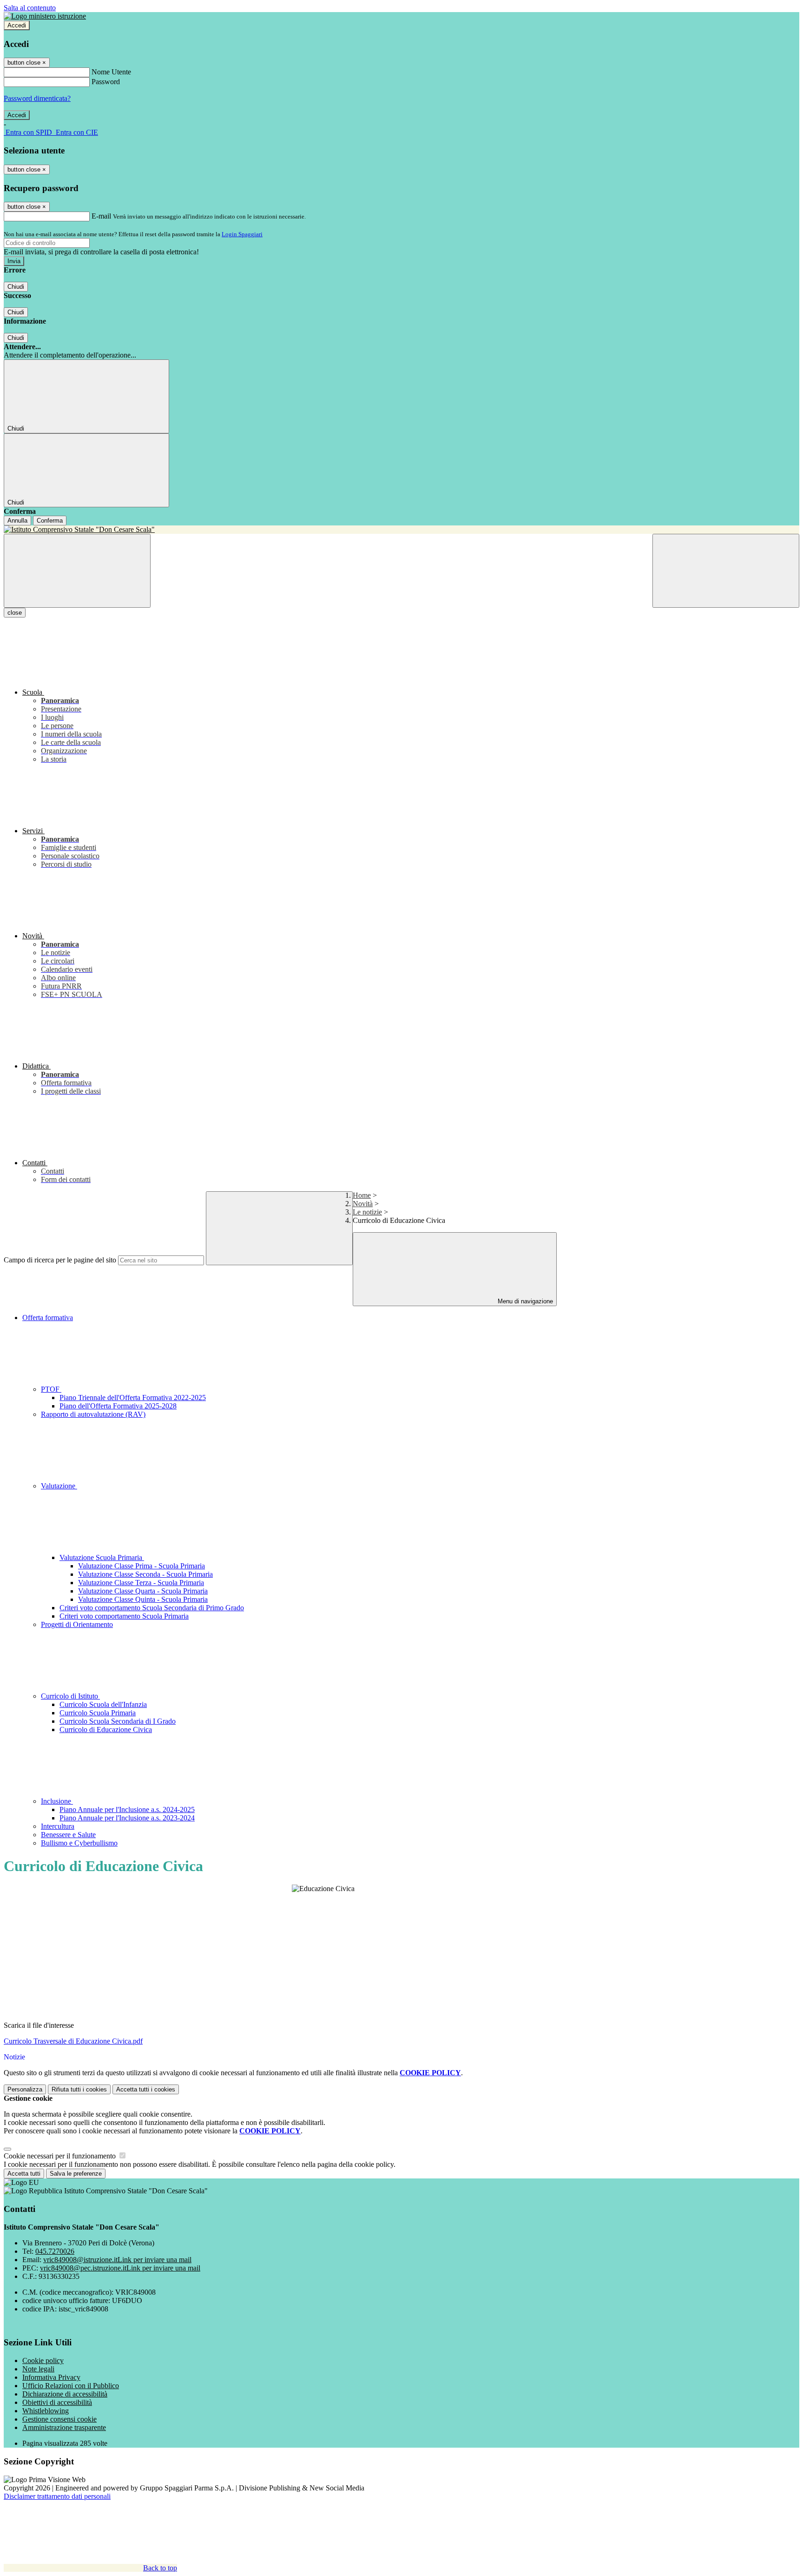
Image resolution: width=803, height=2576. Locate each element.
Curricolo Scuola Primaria (98, 1713)
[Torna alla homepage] (401, 530)
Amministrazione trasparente (64, 2427)
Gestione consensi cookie (59, 2419)
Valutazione (59, 1486)
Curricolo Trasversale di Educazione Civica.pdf (73, 2041)
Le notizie (367, 1212)
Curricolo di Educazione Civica (106, 1730)
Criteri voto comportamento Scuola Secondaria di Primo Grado (152, 1608)
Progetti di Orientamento (77, 1624)
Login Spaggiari (242, 234)
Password (106, 82)
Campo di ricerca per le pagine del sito (60, 1260)
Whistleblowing (46, 2411)
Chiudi (16, 287)
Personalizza (25, 2089)
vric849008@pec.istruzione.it (120, 2268)
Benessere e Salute (68, 1835)
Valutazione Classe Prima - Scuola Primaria (142, 1566)
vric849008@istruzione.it (117, 2260)
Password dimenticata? (37, 98)
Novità (363, 1204)
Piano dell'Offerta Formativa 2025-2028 (118, 1406)
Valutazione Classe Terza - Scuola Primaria (141, 1583)
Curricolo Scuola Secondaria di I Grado (118, 1721)
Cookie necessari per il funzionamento (61, 2156)
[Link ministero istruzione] (45, 16)
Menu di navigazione (524, 1301)
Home (362, 1195)
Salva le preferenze (76, 2174)
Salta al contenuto (30, 8)
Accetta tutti (146, 2089)
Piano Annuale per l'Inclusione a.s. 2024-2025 (127, 1809)
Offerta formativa (48, 1318)
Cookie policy (43, 2360)
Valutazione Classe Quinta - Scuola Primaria (143, 1599)
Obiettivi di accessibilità (57, 2402)
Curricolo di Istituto (70, 1696)
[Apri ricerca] (726, 571)
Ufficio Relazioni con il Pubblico (71, 2386)
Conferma (50, 521)
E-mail (101, 216)
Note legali (38, 2369)
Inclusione (57, 1801)
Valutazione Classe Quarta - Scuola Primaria (143, 1591)
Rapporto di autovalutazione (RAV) (93, 1414)
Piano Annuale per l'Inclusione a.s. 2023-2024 (127, 1818)
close (15, 613)
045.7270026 (55, 2251)
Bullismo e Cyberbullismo (79, 1843)
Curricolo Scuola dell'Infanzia (103, 1704)
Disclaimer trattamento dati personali (57, 2496)
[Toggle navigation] (77, 571)
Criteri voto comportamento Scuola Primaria (124, 1616)
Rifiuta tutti (79, 2089)
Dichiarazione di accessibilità (65, 2394)
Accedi (17, 25)
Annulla (17, 521)
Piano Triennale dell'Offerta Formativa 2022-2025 (133, 1398)
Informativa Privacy (51, 2377)
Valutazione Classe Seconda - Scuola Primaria (145, 1574)
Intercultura (58, 1826)
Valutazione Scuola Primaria (102, 1557)
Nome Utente (111, 72)
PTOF (51, 1389)
